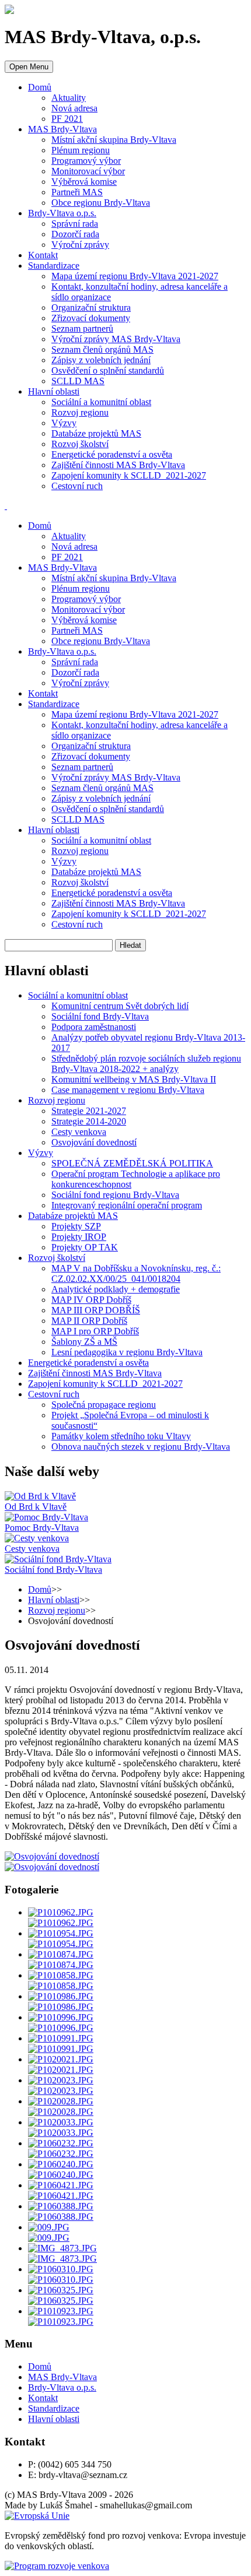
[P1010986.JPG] (61, 1996)
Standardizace (54, 266)
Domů (40, 87)
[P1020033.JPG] (61, 2122)
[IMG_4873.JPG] (62, 2248)
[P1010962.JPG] (61, 1912)
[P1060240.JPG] (61, 2164)
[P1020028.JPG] (61, 2101)
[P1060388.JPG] (61, 2206)
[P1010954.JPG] (61, 1933)
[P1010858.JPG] (61, 1975)
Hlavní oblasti (54, 391)
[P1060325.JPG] (61, 2290)
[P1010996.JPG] (61, 2017)
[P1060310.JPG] (61, 2269)
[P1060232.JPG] (61, 2143)
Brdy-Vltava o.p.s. (62, 213)
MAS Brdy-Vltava (62, 129)
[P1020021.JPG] (61, 2059)
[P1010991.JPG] (61, 2038)
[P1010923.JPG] (61, 2311)
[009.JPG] (49, 2227)
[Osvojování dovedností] (52, 1856)
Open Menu (29, 67)
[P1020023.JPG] (61, 2080)
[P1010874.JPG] (61, 1954)
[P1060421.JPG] (61, 2185)
